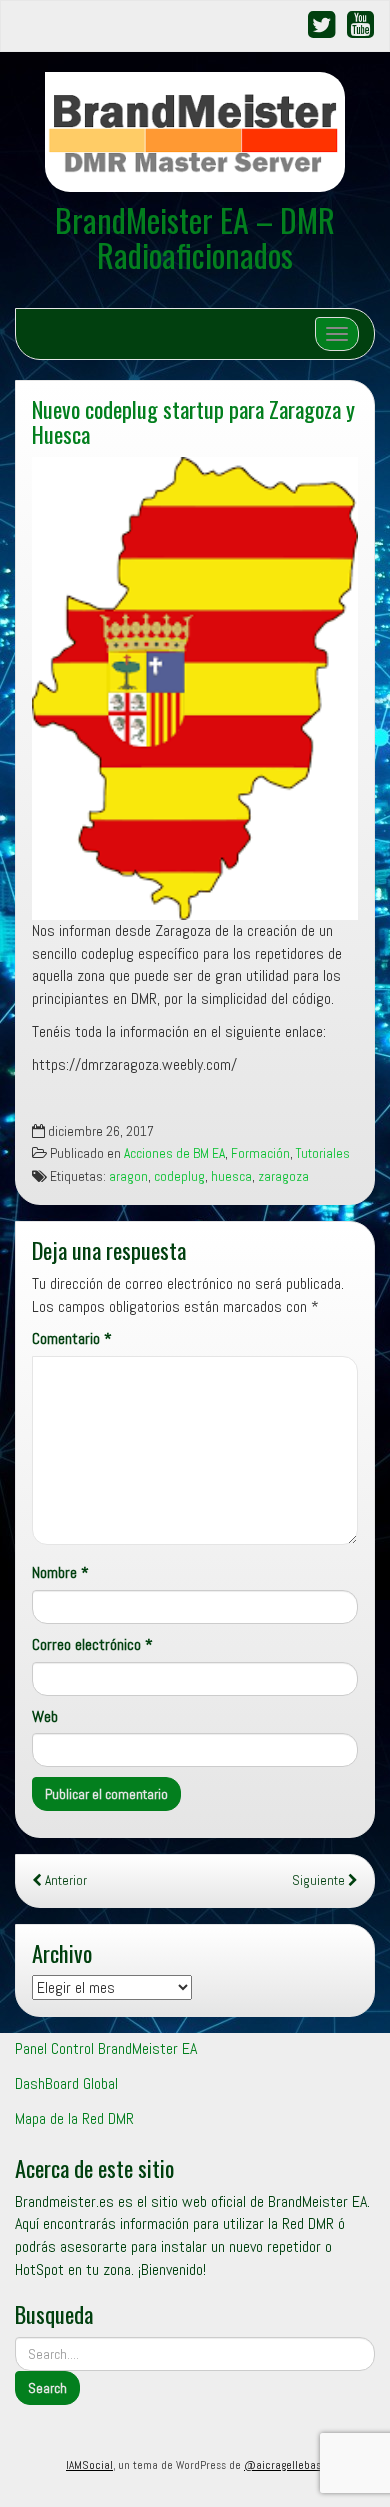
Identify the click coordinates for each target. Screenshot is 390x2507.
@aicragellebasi (284, 2465)
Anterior (64, 1880)
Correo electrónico (92, 1644)
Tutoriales (323, 1153)
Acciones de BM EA (174, 1153)
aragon (128, 1176)
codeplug (179, 1176)
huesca (231, 1176)
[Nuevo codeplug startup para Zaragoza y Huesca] (195, 688)
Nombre (60, 1572)
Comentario (72, 1338)
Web (45, 1716)
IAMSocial (89, 2465)
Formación (260, 1153)
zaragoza (283, 1176)
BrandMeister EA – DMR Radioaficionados (195, 237)
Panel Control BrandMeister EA (106, 2048)
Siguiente (320, 1880)
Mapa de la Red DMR (74, 2118)
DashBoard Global (66, 2083)
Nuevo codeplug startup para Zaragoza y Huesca (193, 421)
